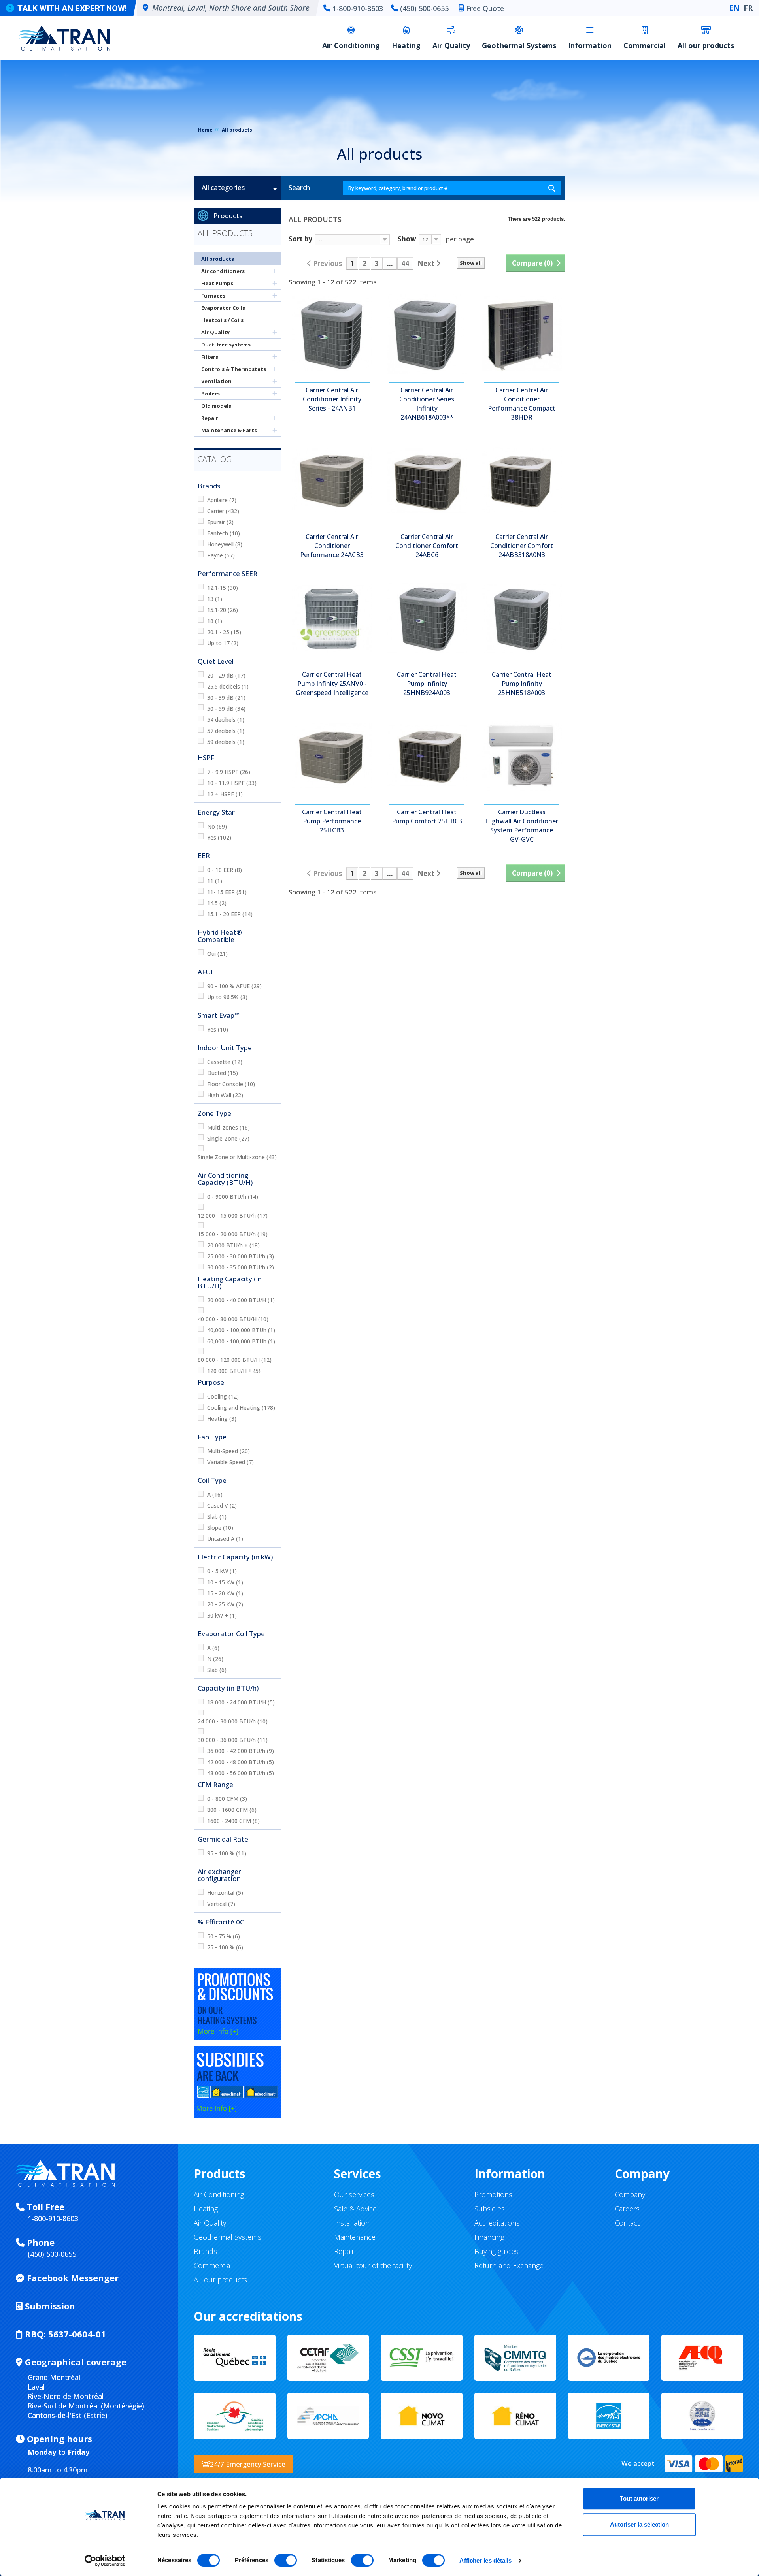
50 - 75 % (224, 1936)
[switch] (286, 2560)
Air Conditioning (351, 45)
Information (590, 45)
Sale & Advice (355, 2209)
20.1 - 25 (224, 632)
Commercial (645, 45)
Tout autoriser (639, 2498)
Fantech (224, 533)
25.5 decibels (228, 686)
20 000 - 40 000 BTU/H (241, 1300)
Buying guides (497, 2251)
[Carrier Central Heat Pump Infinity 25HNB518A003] (522, 618)
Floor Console (231, 1084)
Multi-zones (228, 1127)
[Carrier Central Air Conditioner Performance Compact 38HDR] (522, 334)
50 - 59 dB (226, 709)
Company (630, 2194)
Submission (49, 2306)
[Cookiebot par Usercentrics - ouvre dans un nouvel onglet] (105, 2561)
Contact (627, 2223)
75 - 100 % (225, 1947)
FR (748, 8)
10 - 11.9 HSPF (232, 783)
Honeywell (225, 544)
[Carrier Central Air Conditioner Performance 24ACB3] (332, 480)
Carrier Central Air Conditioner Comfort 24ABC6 (427, 546)
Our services (354, 2194)
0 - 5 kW (222, 1571)
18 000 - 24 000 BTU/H (241, 1702)
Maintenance (355, 2237)
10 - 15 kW (225, 1582)
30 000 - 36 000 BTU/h (233, 1740)
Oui (217, 954)
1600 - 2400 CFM (233, 1821)
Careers (627, 2209)
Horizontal (225, 1893)
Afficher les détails (485, 2560)
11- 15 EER (227, 892)
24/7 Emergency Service (248, 2464)
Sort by (300, 238)
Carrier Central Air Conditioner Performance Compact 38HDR (522, 404)
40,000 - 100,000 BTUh (241, 1330)
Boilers (211, 394)
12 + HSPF (225, 794)
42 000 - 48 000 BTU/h (241, 1762)
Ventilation (216, 381)
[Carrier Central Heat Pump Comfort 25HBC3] (427, 756)
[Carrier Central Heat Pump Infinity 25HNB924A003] (427, 618)
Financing (489, 2237)
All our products (706, 45)
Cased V (222, 1505)
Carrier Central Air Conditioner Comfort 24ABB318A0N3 (522, 546)
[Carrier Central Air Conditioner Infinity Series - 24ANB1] (332, 334)
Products (228, 216)
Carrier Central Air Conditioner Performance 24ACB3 (332, 546)
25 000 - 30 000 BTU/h (241, 1256)
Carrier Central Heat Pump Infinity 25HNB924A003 (427, 684)
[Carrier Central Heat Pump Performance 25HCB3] (332, 756)
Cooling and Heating (241, 1408)
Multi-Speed (228, 1451)
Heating (406, 45)
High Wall (225, 1095)
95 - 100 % (227, 1853)
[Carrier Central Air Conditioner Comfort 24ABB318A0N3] (522, 480)
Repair (210, 418)
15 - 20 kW (225, 1593)
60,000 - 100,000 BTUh (241, 1341)
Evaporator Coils (223, 308)
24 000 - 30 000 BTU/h (233, 1721)
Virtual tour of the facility (373, 2265)
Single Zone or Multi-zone (237, 1157)
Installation (352, 2223)
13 (215, 599)
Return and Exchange (509, 2265)
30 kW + (222, 1615)
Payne (221, 555)
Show (407, 238)
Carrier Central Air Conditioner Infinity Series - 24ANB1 (332, 399)
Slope (220, 1528)
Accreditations (497, 2223)
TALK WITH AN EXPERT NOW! (72, 8)
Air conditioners (223, 271)
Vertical (221, 1904)
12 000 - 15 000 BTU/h (233, 1216)
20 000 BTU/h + (233, 1245)
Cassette (225, 1062)
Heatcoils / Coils (222, 320)
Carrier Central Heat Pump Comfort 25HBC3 (427, 816)
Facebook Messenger (72, 2278)
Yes (219, 837)
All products (218, 259)
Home (205, 130)
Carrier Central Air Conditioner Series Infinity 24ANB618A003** (427, 404)
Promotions (493, 2194)
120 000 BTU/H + (234, 1371)
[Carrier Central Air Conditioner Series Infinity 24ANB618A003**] (427, 334)
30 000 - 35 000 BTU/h (241, 1267)
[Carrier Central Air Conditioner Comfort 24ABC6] (427, 480)
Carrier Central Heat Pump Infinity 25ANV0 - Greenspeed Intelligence (332, 684)
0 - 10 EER (225, 870)
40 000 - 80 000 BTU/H (233, 1319)
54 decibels (226, 720)
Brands (205, 2251)
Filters (210, 357)
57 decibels (226, 731)
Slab (217, 1517)
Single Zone (228, 1138)
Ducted (223, 1073)
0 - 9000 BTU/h (233, 1197)
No (217, 826)
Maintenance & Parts (229, 430)
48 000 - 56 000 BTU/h (241, 1773)
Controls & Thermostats (234, 369)
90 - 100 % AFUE (234, 986)
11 (215, 881)
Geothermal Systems (519, 45)
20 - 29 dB (226, 675)
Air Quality (451, 45)
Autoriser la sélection (639, 2524)
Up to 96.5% (227, 997)
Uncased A (225, 1539)
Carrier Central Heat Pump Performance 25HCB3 (332, 821)
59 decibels (226, 742)
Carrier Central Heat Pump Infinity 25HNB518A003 (522, 684)
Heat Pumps (217, 283)
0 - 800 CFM (227, 1799)
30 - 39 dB (226, 698)
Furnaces (213, 296)
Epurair (220, 522)
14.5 (217, 903)
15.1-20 (223, 610)
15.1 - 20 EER (230, 914)
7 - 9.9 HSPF (229, 772)
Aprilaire (222, 500)
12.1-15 (223, 588)
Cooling (223, 1396)
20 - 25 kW (225, 1604)
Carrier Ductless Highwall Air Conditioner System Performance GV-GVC (522, 826)
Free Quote (485, 8)
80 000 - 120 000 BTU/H (235, 1360)
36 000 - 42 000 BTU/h (241, 1751)
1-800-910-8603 (358, 8)
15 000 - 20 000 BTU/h (233, 1234)
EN (734, 8)
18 (215, 621)
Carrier (223, 511)
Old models (216, 406)
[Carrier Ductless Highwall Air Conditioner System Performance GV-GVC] (522, 756)
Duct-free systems (226, 345)
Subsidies (490, 2209)
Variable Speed (230, 1462)
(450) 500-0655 (424, 8)
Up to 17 (223, 643)
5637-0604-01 (65, 2334)
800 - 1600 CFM (232, 1810)
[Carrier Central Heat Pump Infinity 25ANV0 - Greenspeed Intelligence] (332, 618)
